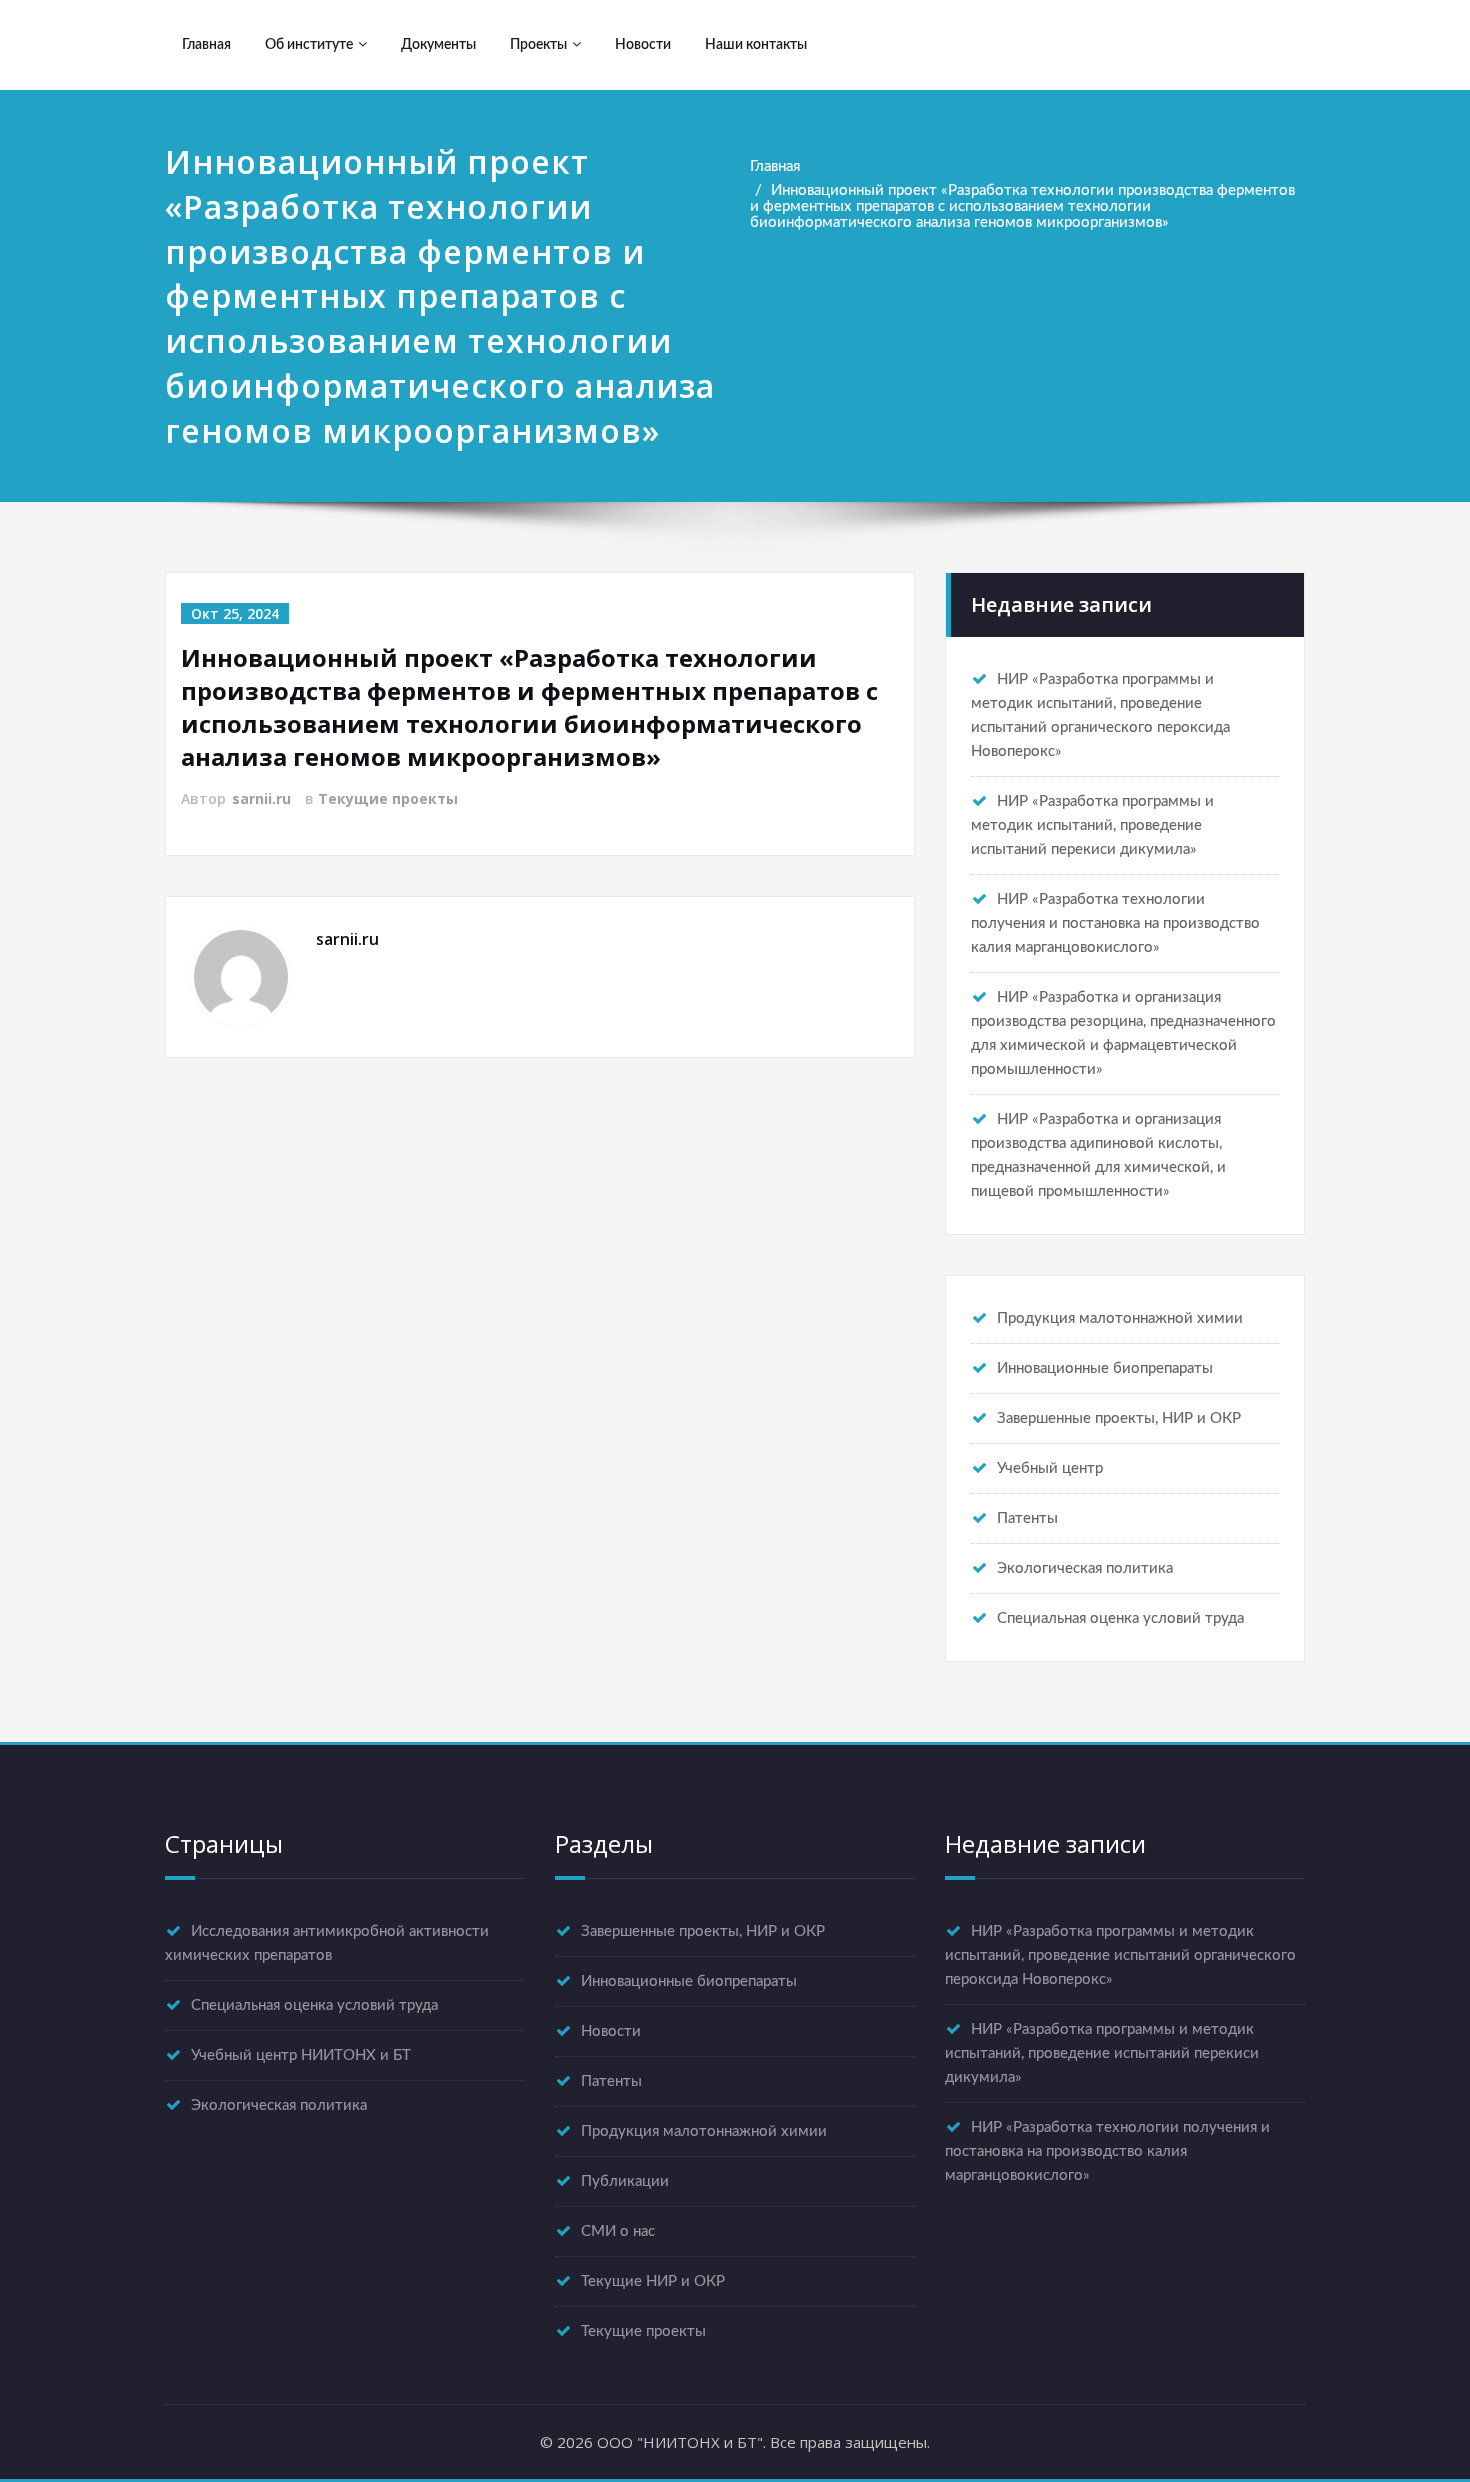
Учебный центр (1050, 1468)
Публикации (625, 2181)
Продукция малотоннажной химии (1120, 1318)
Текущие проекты (388, 798)
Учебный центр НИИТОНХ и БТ (301, 2055)
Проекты (538, 45)
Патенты (1027, 1518)
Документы (438, 45)
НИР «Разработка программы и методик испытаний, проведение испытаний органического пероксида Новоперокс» (1120, 1955)
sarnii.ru (261, 798)
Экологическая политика (1085, 1568)
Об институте (309, 45)
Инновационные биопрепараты (1105, 1368)
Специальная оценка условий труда (1120, 1618)
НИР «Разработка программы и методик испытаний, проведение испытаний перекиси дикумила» (1092, 825)
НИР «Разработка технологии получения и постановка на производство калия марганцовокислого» (1115, 923)
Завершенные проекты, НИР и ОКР (1119, 1418)
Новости (643, 45)
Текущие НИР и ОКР (653, 2281)
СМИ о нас (618, 2231)
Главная (206, 45)
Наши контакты (756, 45)
